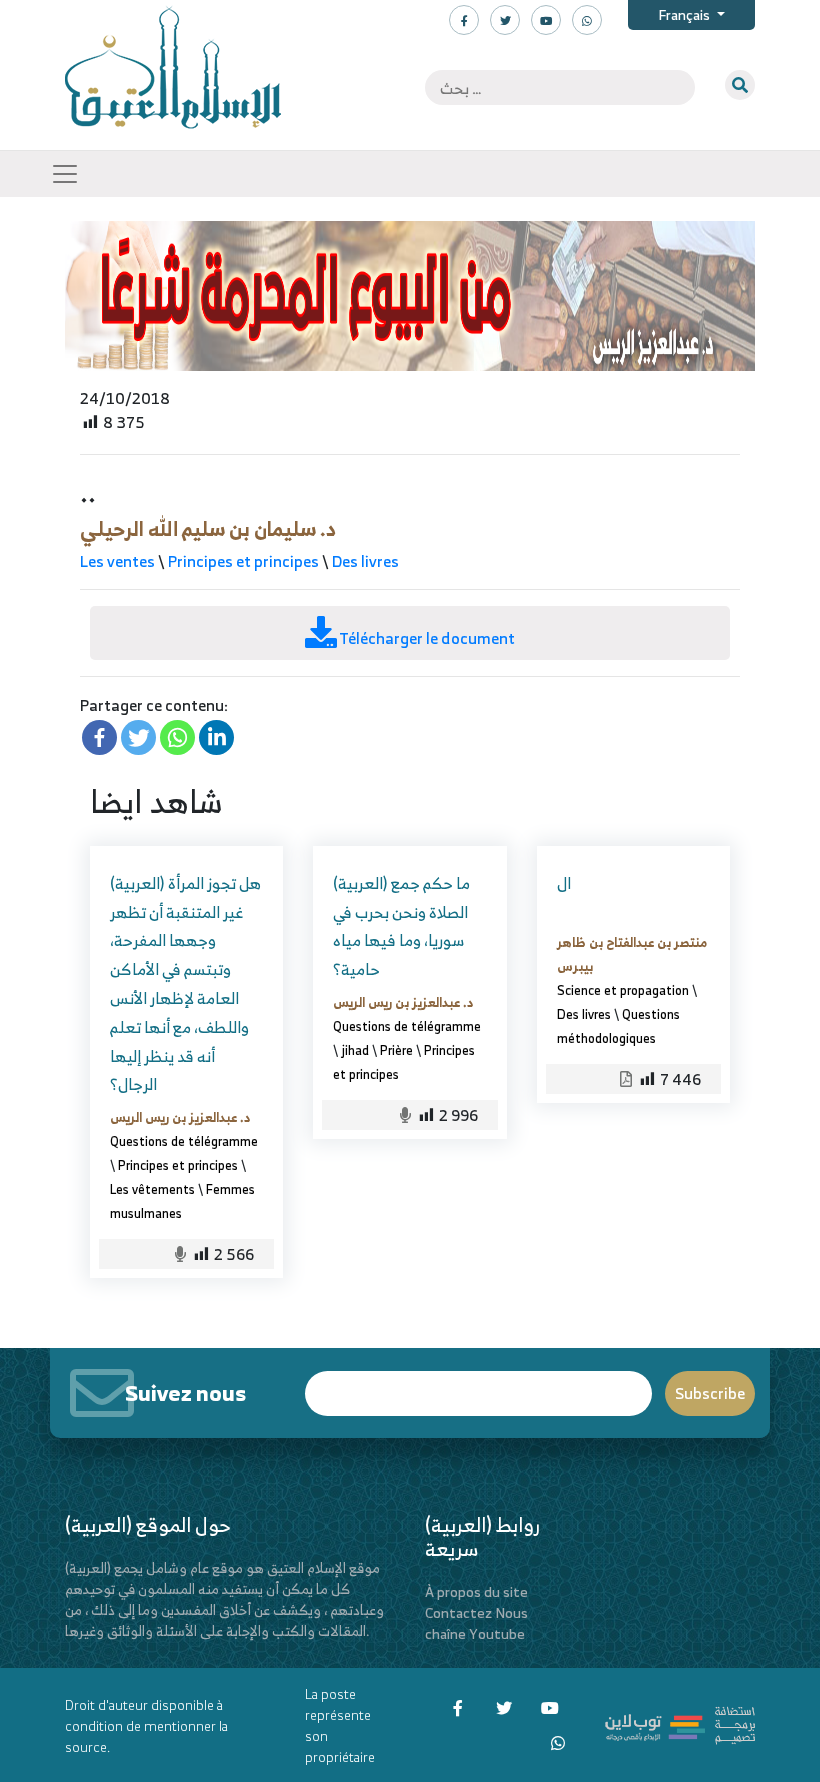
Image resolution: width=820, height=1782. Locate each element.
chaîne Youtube (475, 1633)
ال (564, 883)
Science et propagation (623, 990)
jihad (355, 1050)
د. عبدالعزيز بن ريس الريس (180, 1117)
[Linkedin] (216, 737)
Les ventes (117, 561)
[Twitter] (138, 737)
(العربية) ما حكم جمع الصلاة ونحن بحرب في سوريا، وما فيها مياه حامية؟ (401, 926)
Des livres (365, 561)
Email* (478, 1384)
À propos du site (476, 1591)
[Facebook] (99, 737)
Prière (396, 1050)
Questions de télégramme (184, 1141)
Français (685, 14)
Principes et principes (243, 561)
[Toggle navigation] (65, 174)
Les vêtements (152, 1189)
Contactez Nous (476, 1612)
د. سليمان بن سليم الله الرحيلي (208, 528)
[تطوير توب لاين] (680, 1723)
